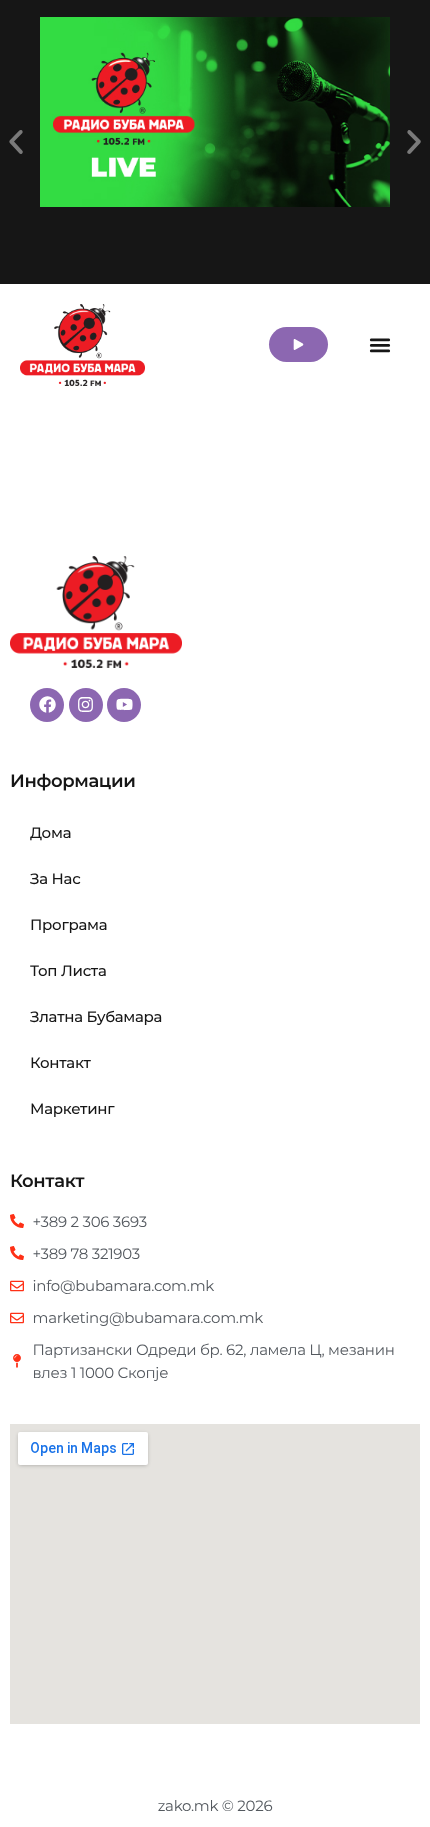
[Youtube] (124, 705)
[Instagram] (86, 705)
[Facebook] (47, 705)
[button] (16, 142)
